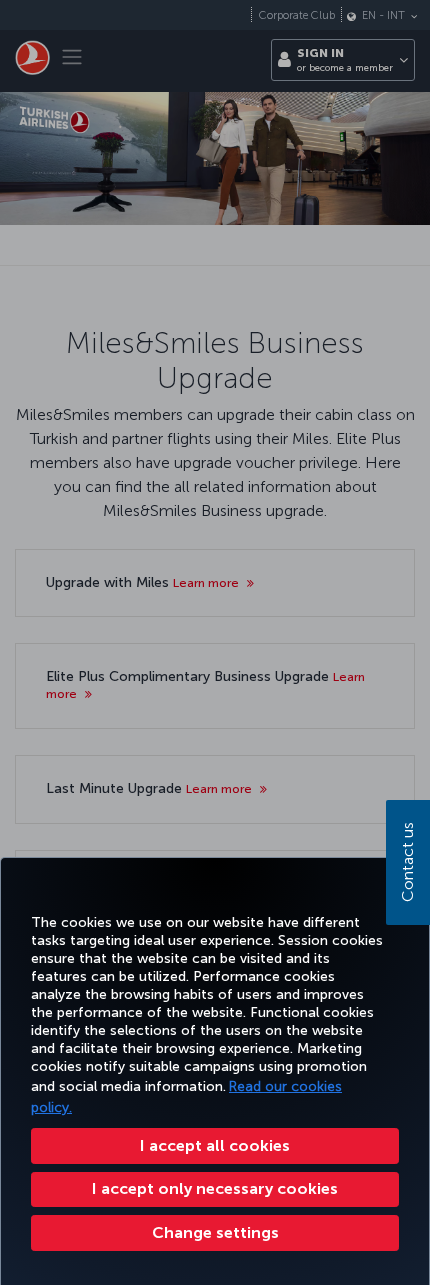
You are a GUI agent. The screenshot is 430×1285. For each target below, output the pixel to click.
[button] (215, 1233)
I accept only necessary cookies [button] (215, 1188)
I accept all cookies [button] (215, 1145)
